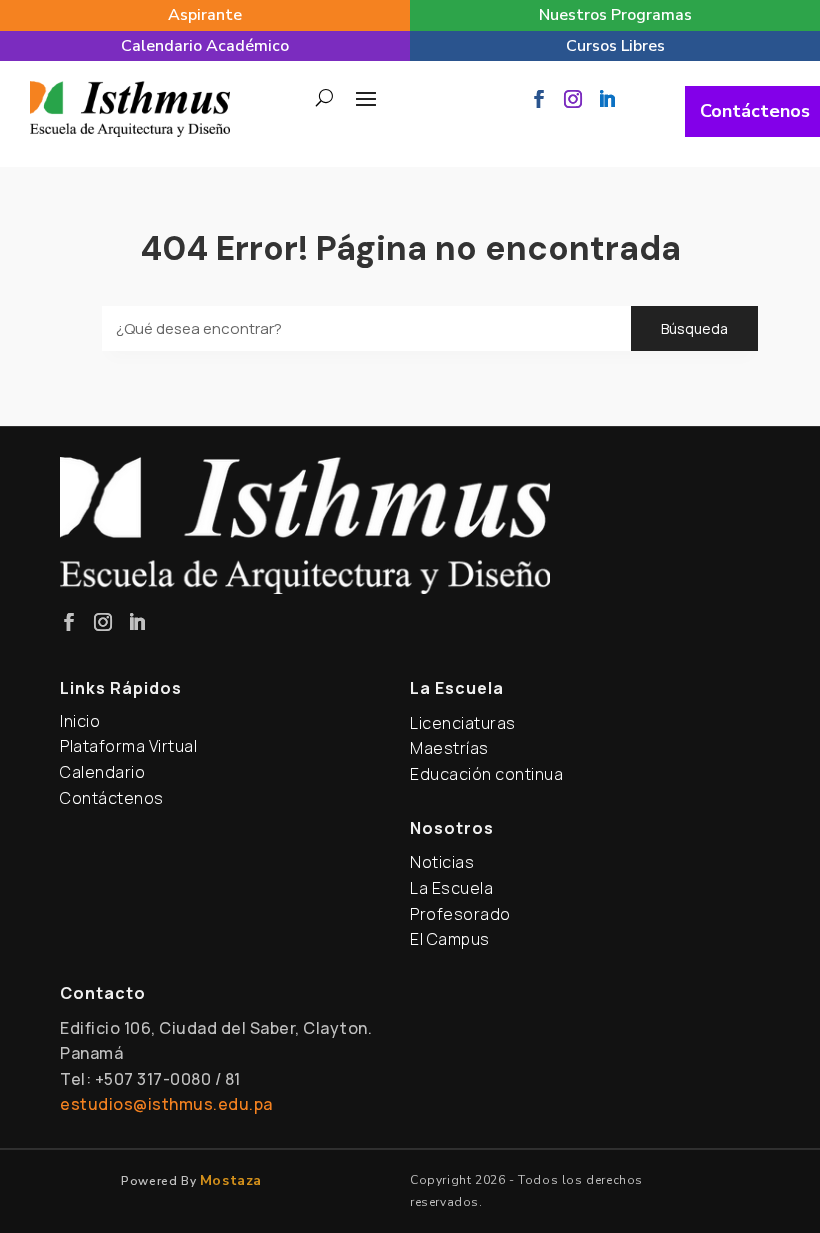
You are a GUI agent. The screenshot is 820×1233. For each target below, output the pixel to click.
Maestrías (449, 748)
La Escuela (451, 888)
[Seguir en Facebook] (539, 99)
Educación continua (486, 774)
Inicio (80, 721)
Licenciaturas (463, 723)
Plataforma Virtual (128, 746)
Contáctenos (755, 111)
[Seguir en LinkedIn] (607, 99)
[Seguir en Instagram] (573, 99)
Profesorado (460, 914)
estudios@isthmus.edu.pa (166, 1104)
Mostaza (231, 1180)
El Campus (450, 939)
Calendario (102, 772)
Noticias (442, 862)
